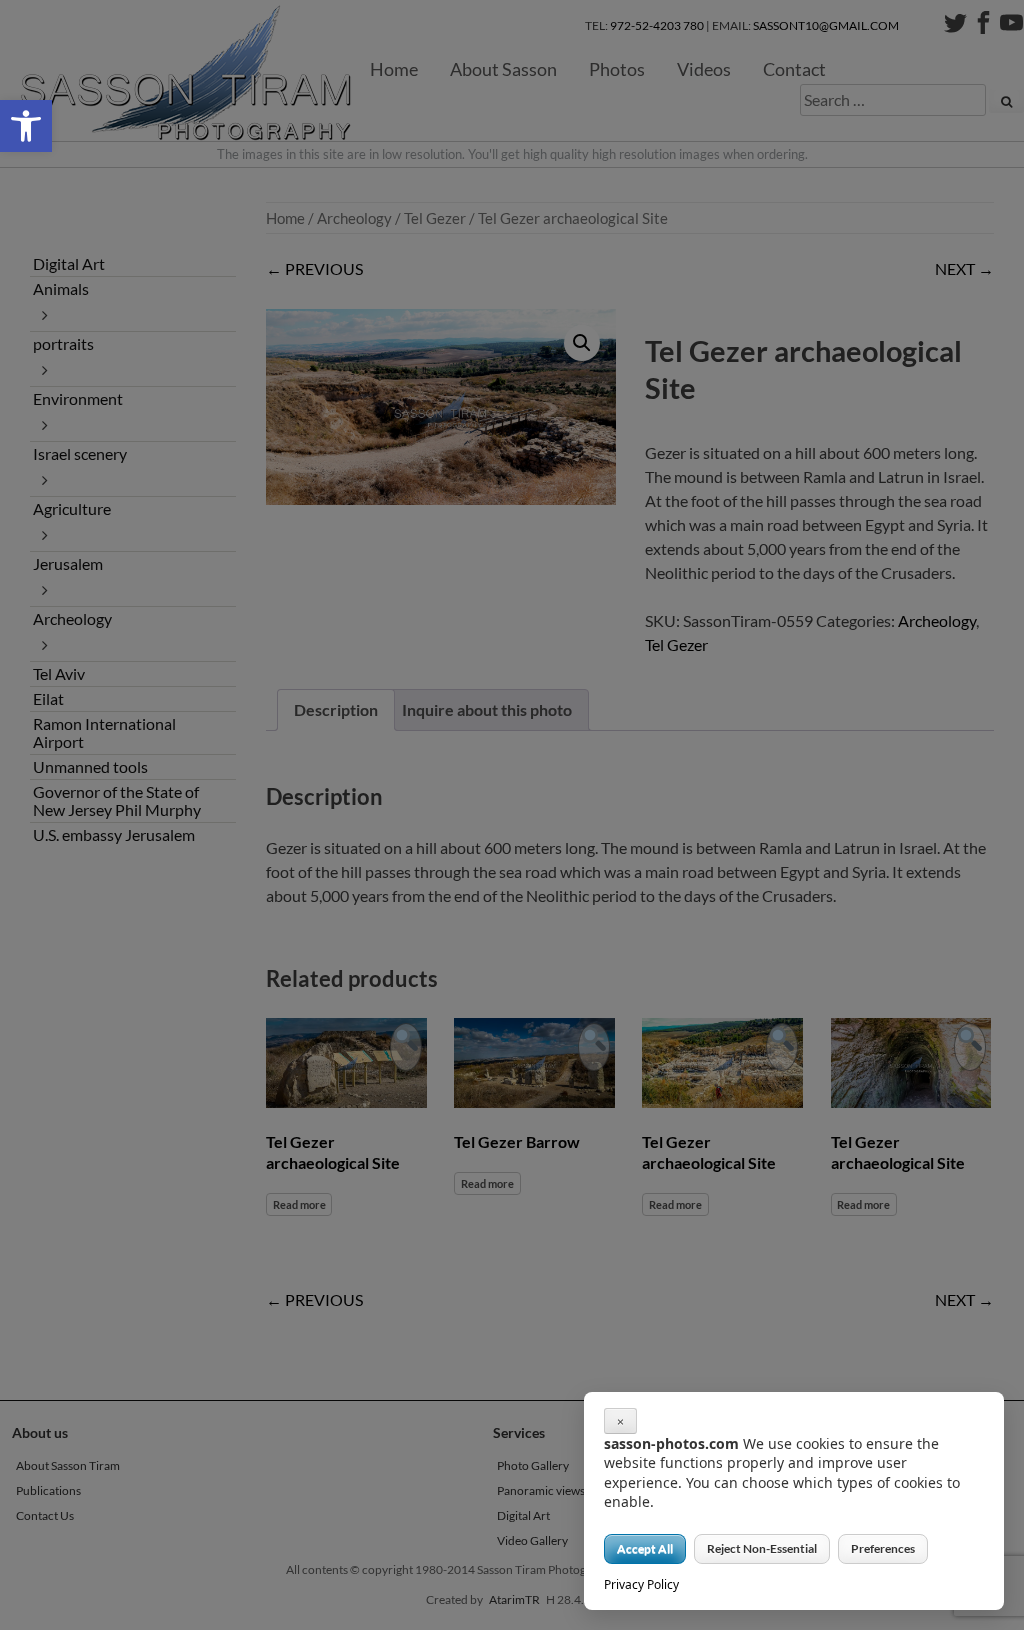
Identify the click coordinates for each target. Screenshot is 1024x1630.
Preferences (883, 1548)
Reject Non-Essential (762, 1548)
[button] (26, 126)
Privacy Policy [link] (641, 1584)
